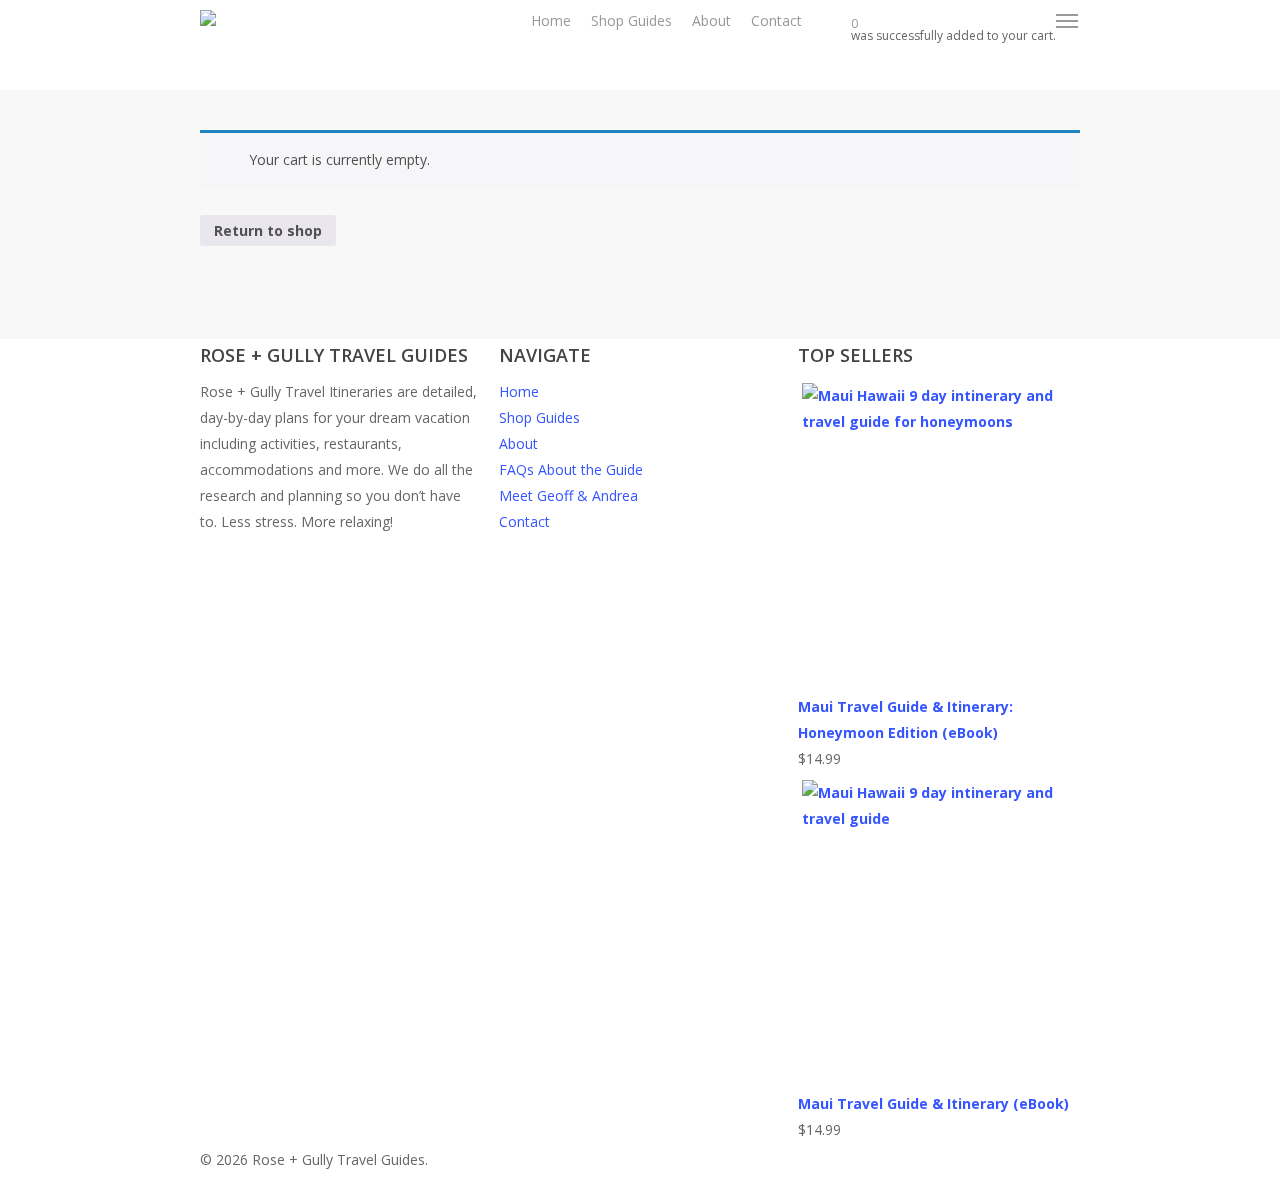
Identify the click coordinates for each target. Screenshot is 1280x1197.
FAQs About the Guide (571, 469)
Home (519, 391)
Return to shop (268, 230)
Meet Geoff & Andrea (568, 495)
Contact (524, 521)
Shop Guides (539, 417)
